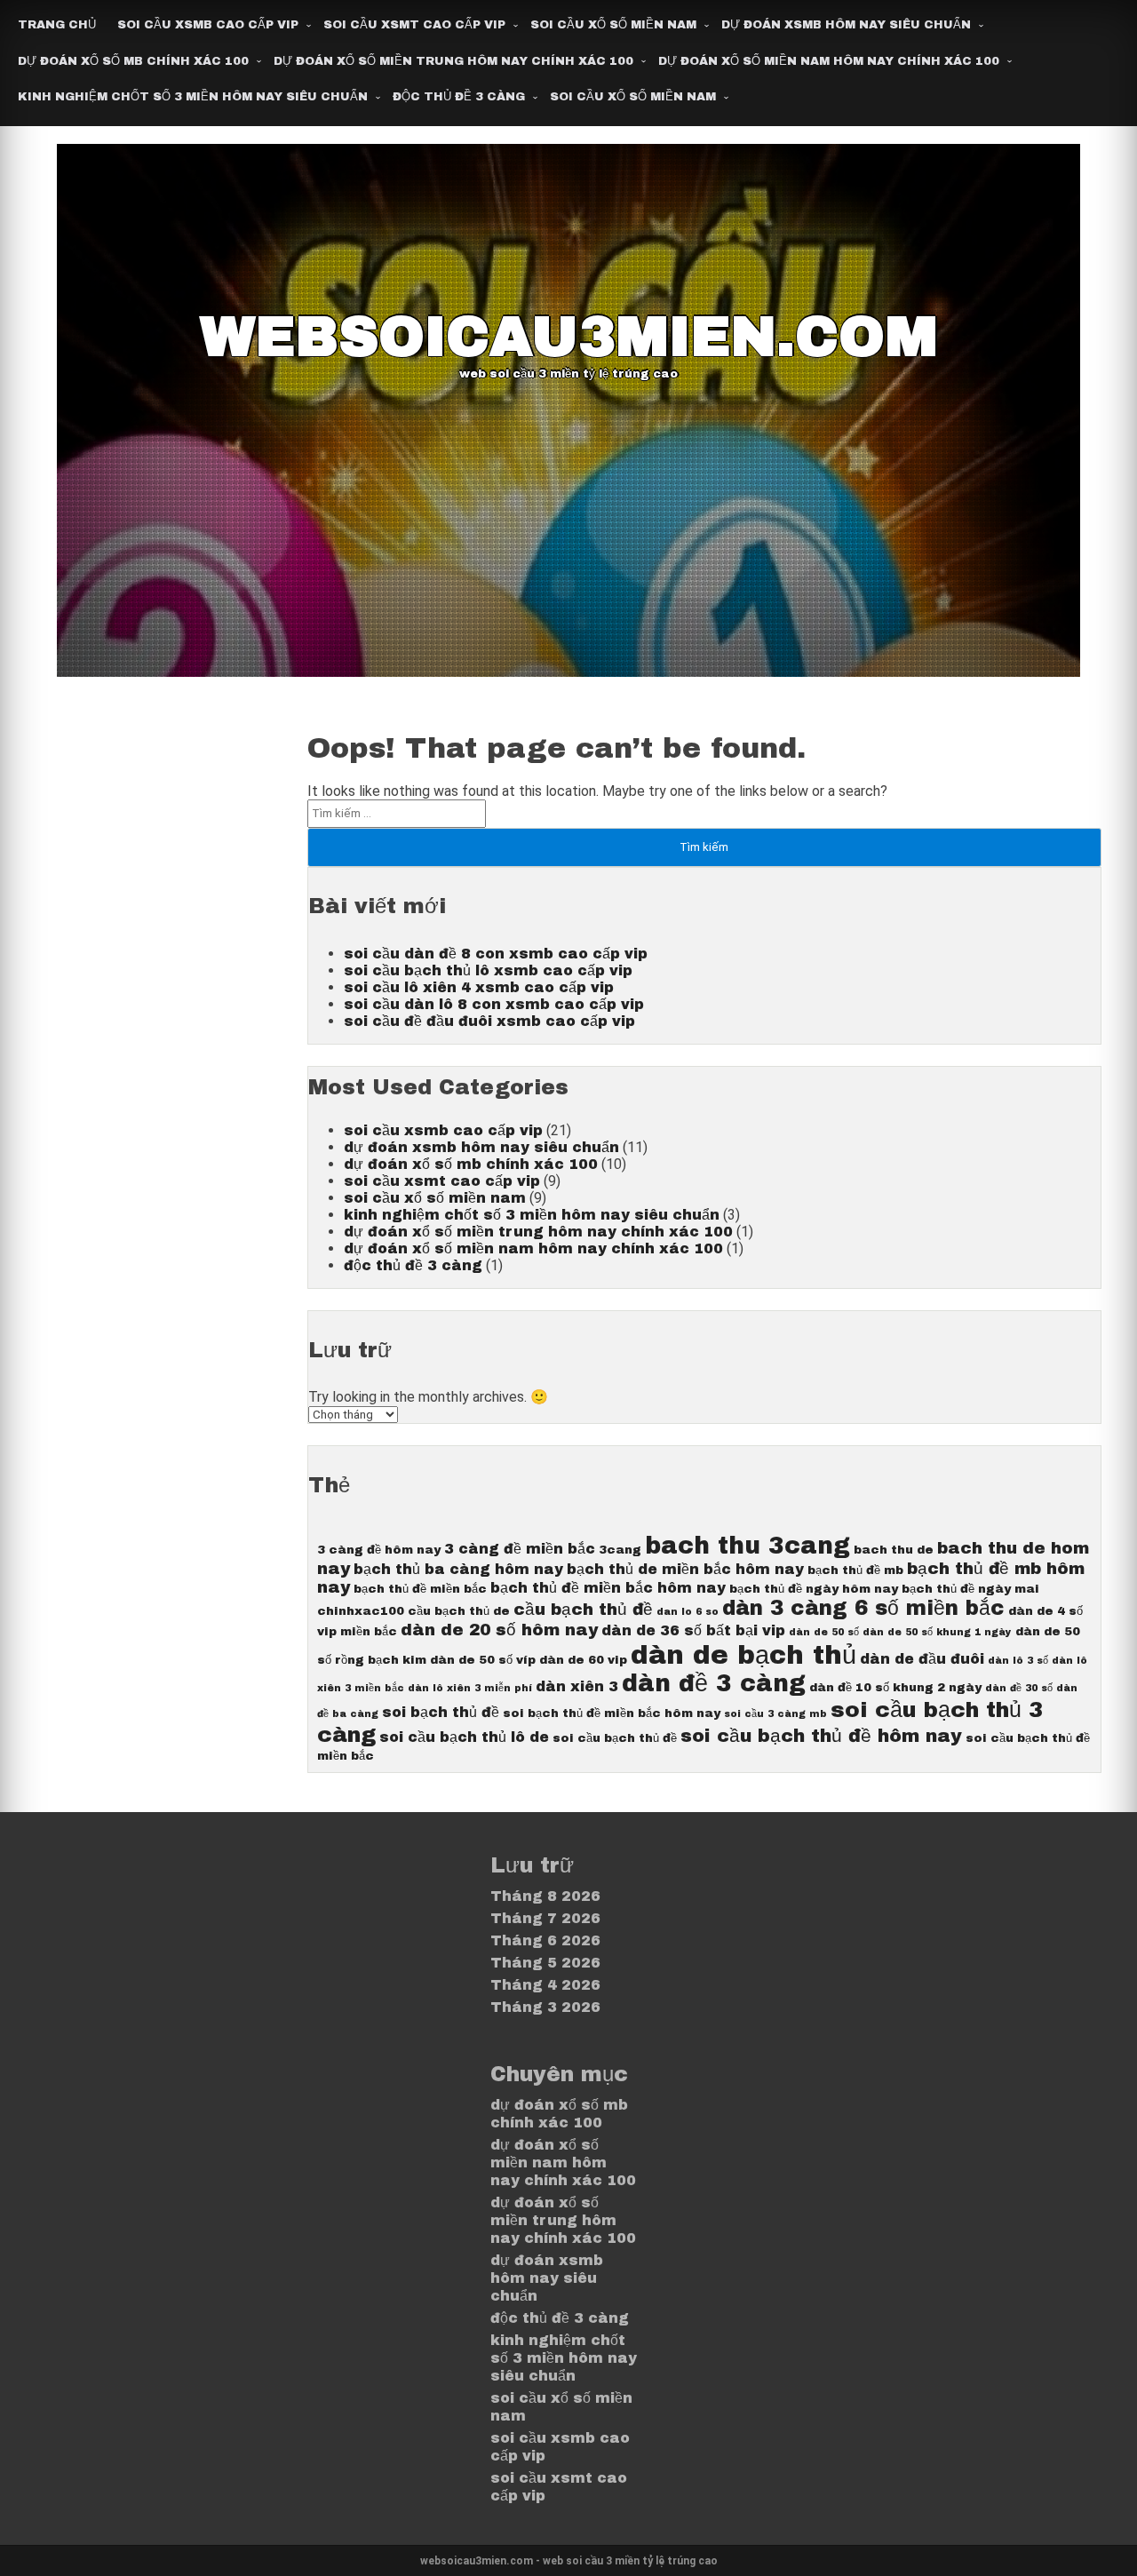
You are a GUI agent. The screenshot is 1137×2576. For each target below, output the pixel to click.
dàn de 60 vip (583, 1660)
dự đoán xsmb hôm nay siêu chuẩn (846, 25)
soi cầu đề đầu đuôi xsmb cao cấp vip (489, 1021)
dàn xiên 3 (577, 1686)
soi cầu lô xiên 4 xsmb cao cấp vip (479, 987)
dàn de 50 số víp (483, 1660)
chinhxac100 (361, 1611)
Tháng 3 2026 (545, 2007)
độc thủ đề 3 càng (459, 97)
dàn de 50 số (824, 1632)
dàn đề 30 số (1019, 1688)
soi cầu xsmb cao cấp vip (208, 25)
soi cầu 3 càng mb (775, 1714)
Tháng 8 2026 (545, 1896)
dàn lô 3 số (1018, 1661)
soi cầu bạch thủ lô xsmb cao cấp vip (488, 970)
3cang (620, 1550)
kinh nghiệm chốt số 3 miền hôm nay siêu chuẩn (193, 97)
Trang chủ (57, 25)
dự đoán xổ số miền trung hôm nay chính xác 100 (453, 61)
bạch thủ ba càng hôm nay (458, 1569)
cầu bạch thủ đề (583, 1610)
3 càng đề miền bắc (520, 1549)
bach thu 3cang (747, 1546)
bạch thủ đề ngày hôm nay (814, 1589)
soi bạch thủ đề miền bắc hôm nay (612, 1713)
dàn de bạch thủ (743, 1655)
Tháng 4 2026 (545, 1985)
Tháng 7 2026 (545, 1918)
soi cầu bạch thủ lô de (464, 1737)
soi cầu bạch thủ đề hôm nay (821, 1736)
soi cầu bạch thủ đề (615, 1738)
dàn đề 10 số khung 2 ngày (895, 1687)
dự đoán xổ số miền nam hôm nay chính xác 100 (829, 61)
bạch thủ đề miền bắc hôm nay (608, 1588)
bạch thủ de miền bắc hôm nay (685, 1569)
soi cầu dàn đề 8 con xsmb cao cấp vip (496, 954)
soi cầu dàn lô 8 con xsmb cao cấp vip (494, 1004)
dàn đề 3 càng (714, 1684)
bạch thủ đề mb (855, 1570)
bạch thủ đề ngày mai (970, 1589)
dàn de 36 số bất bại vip (693, 1630)
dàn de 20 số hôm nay (499, 1630)
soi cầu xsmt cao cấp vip (414, 25)
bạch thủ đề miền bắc (420, 1589)
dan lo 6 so (688, 1612)
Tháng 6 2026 (545, 1940)
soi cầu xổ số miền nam (613, 25)
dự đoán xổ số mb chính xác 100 (133, 61)
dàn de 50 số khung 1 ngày (937, 1632)
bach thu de (894, 1550)
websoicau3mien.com (569, 337)
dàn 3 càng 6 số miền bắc (863, 1608)
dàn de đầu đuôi (922, 1659)
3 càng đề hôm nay (379, 1550)
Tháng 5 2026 (545, 1963)
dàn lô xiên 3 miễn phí (470, 1688)
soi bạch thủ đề (441, 1712)
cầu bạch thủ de (459, 1611)
